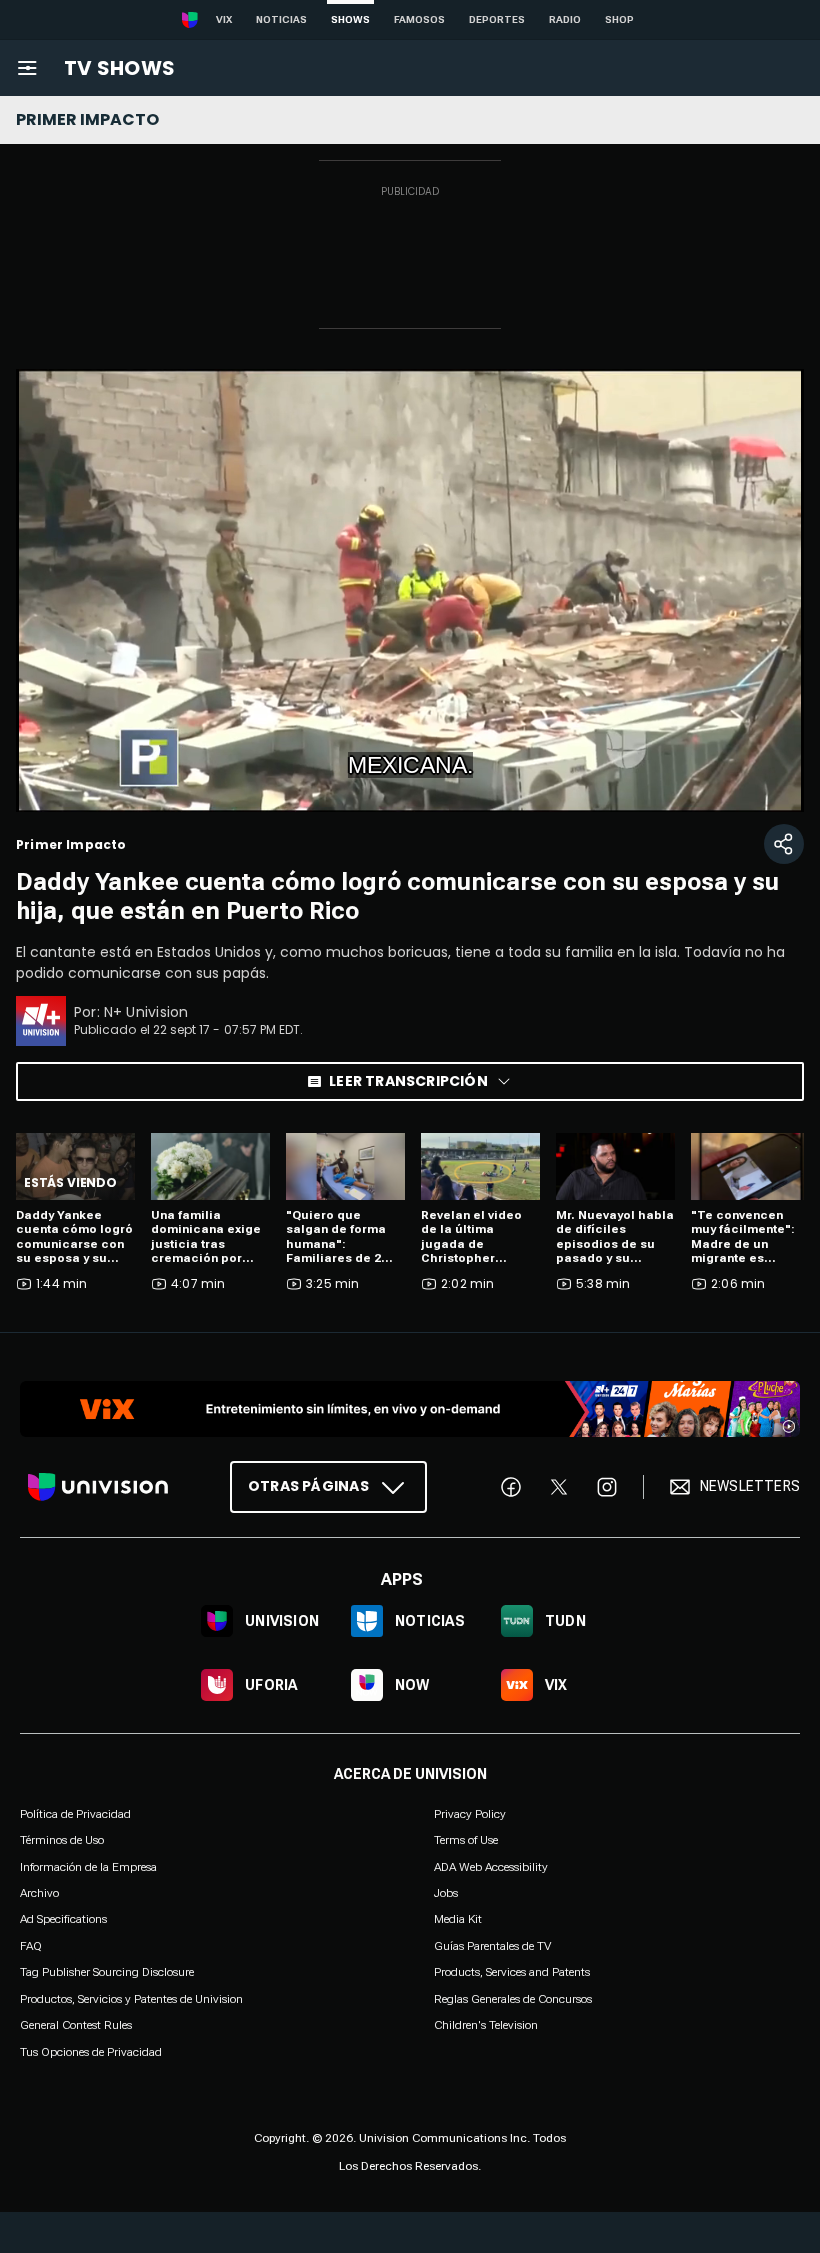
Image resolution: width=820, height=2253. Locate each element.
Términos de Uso (62, 1840)
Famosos (419, 19)
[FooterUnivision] (98, 1487)
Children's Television (486, 2025)
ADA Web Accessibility (491, 1866)
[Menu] (27, 68)
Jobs (446, 1893)
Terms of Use (466, 1840)
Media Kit (458, 1919)
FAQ (31, 1946)
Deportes (497, 19)
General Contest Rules (76, 2025)
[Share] (784, 844)
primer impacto (87, 119)
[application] (410, 590)
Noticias (281, 19)
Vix (224, 19)
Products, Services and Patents (512, 1972)
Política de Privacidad (75, 1814)
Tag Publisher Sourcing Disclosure (107, 1972)
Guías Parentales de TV (492, 1946)
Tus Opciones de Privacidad (91, 2052)
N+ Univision (146, 1012)
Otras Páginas (308, 1486)
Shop (619, 19)
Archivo (39, 1893)
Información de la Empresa (88, 1866)
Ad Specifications (63, 1919)
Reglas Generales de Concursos (513, 1998)
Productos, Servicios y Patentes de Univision (131, 1998)
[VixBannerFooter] (410, 1409)
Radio (565, 19)
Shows (350, 19)
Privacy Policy (470, 1814)
